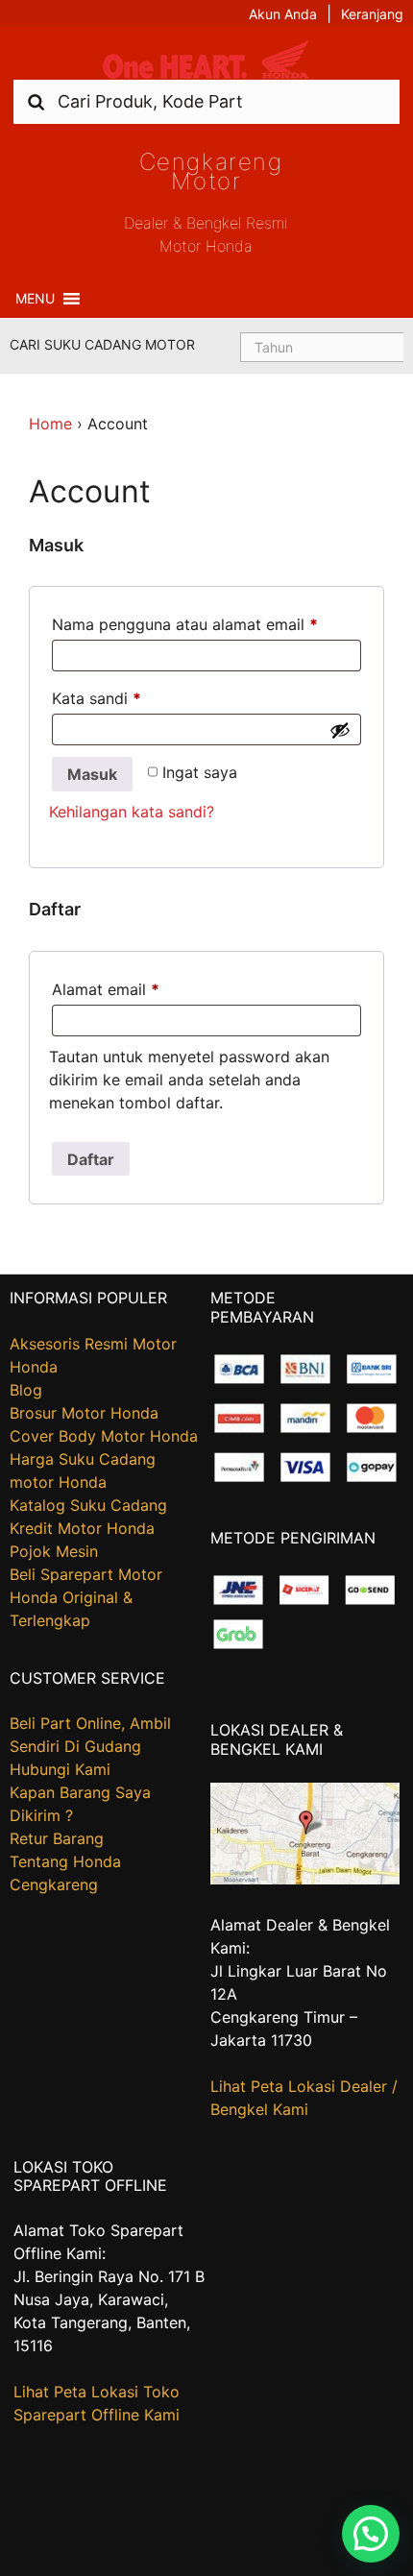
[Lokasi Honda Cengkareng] (305, 1879)
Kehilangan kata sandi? (132, 812)
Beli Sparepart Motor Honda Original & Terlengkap (86, 1597)
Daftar (91, 1159)
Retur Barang (57, 1838)
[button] (35, 299)
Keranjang (372, 14)
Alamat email (106, 989)
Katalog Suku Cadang (88, 1505)
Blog (26, 1390)
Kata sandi (97, 698)
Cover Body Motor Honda (104, 1436)
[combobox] (206, 101)
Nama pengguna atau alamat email (185, 624)
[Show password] (340, 730)
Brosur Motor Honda (84, 1413)
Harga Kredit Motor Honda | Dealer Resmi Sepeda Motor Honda (206, 60)
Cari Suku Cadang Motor (102, 344)
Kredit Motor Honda (82, 1528)
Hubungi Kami (60, 1769)
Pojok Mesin (54, 1551)
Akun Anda (283, 14)
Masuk (92, 774)
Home (50, 424)
